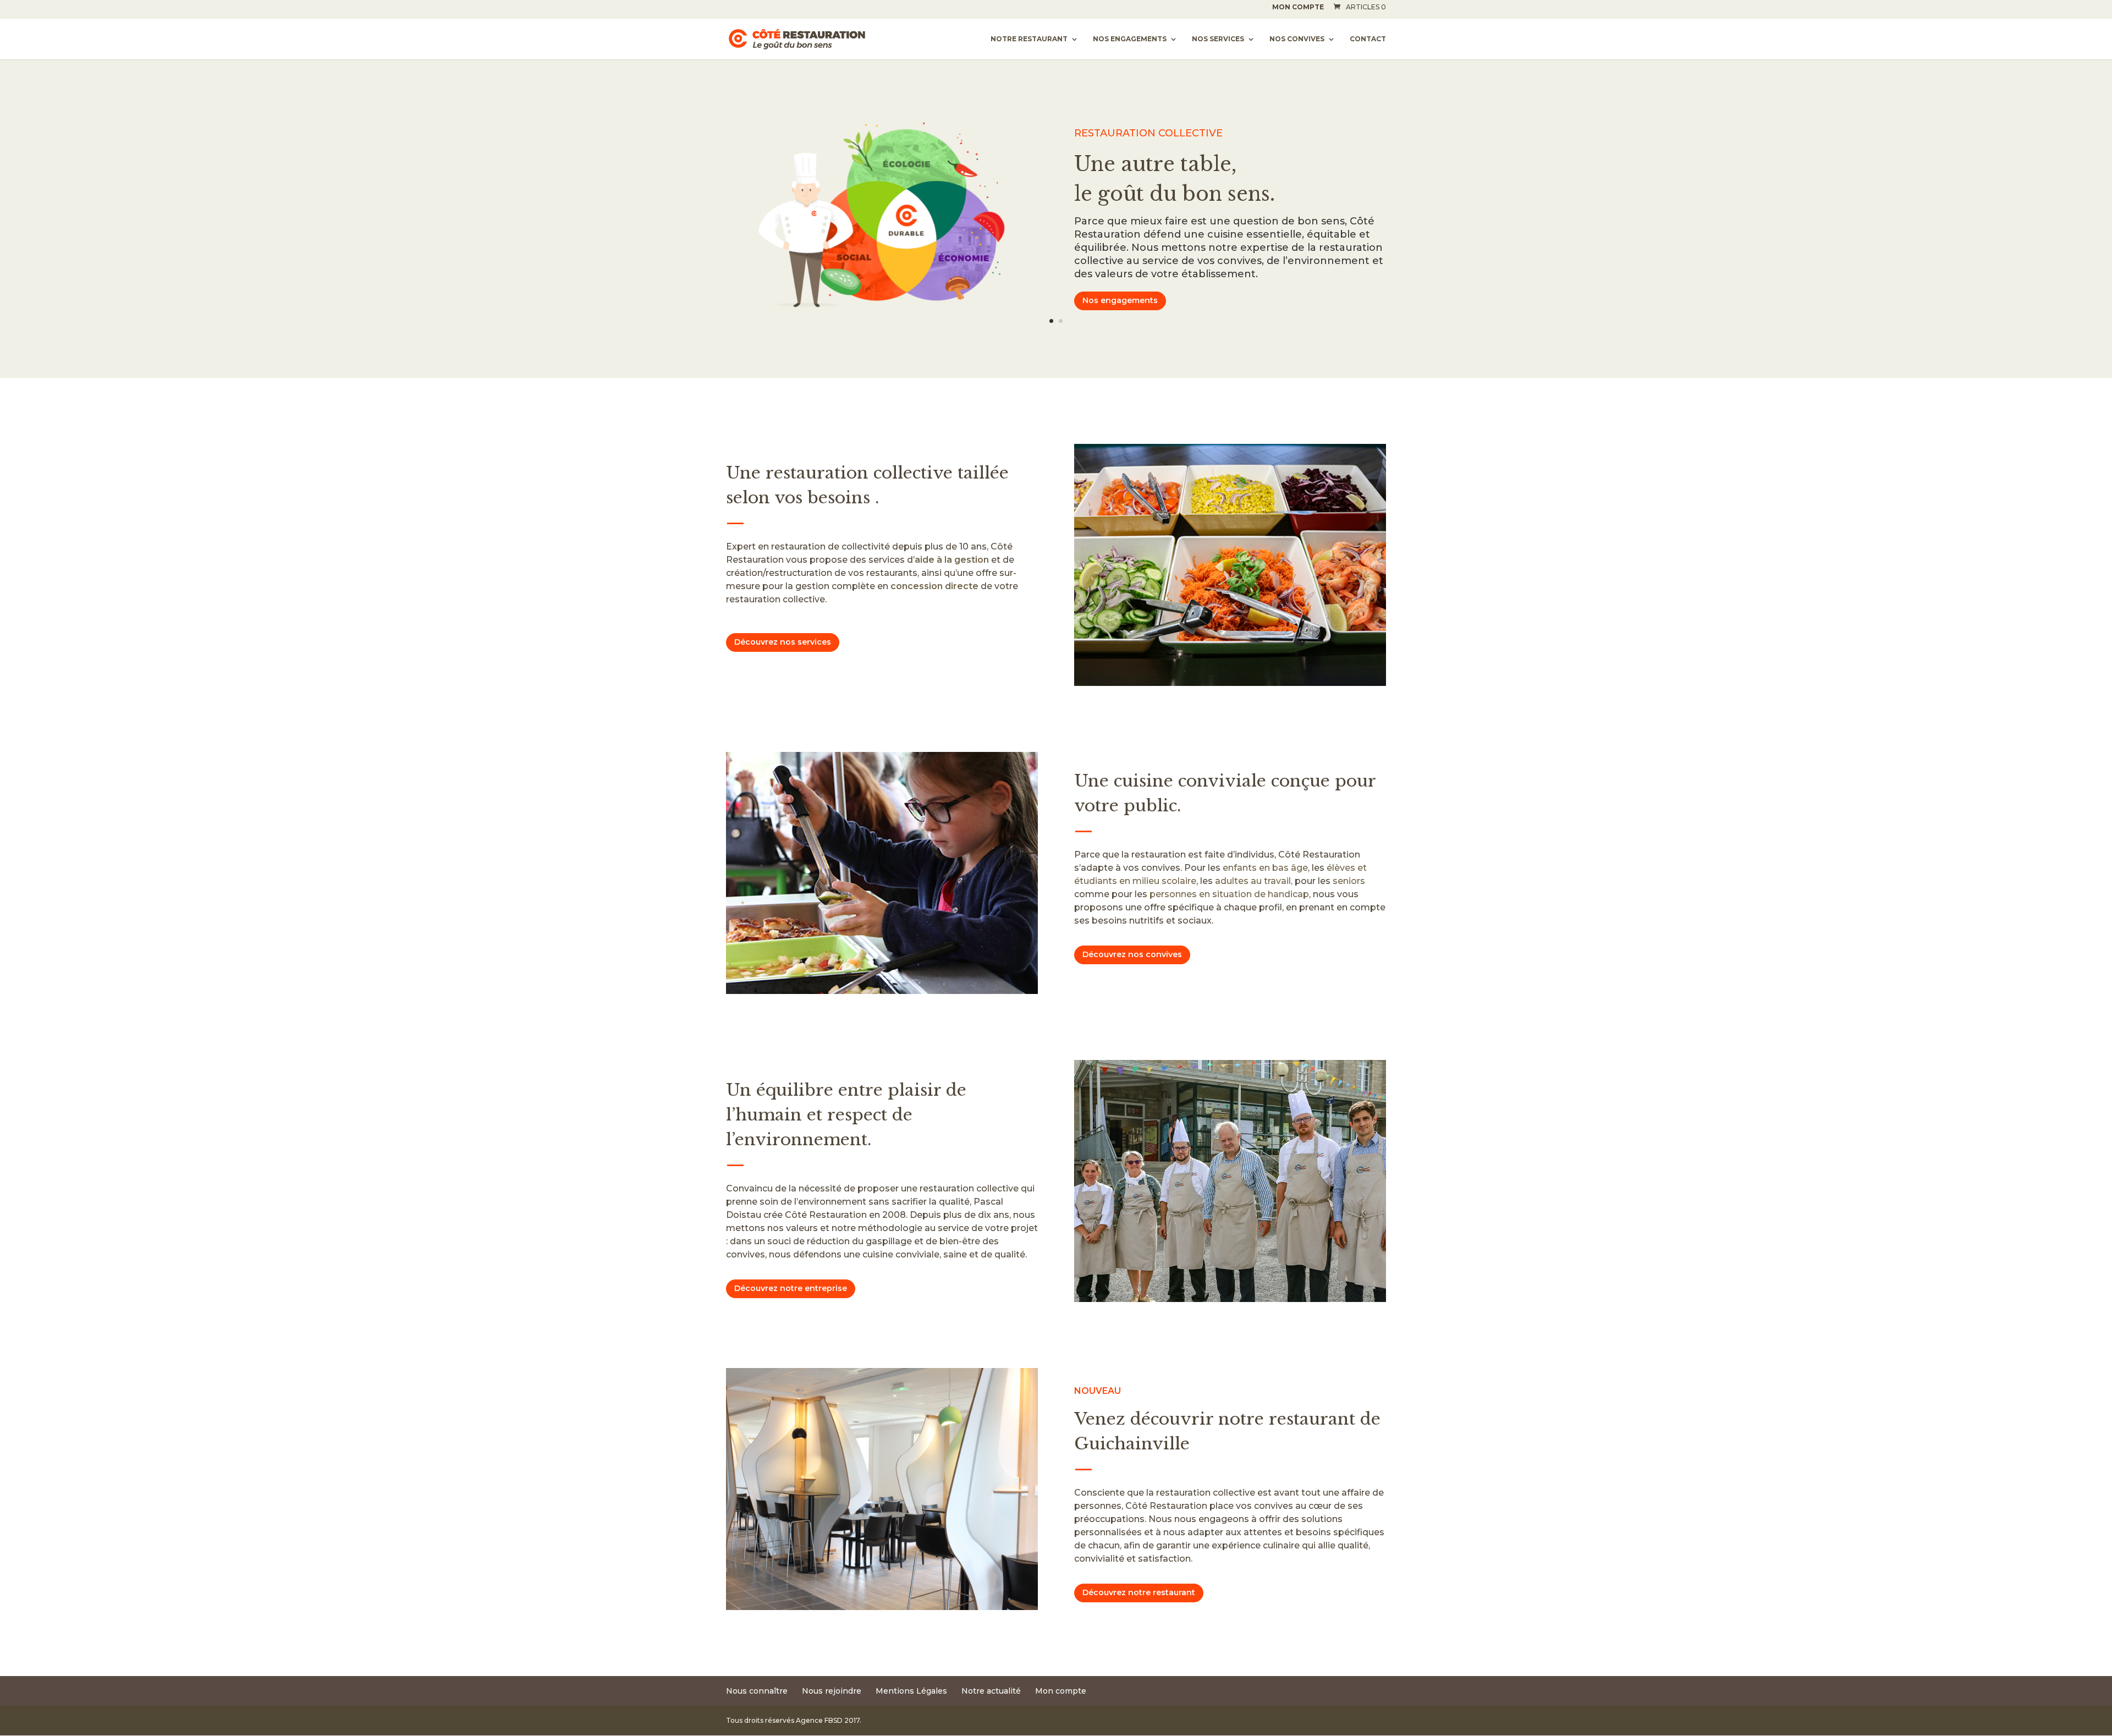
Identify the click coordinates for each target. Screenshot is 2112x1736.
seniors (1349, 881)
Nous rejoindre (832, 1691)
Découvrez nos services (783, 642)
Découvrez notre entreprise (791, 1288)
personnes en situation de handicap (1229, 894)
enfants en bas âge (1265, 868)
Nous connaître (757, 1691)
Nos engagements (1130, 39)
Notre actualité (991, 1691)
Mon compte (1298, 7)
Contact (1368, 39)
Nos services (1218, 39)
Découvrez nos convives (1132, 954)
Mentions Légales (911, 1691)
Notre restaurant (1029, 39)
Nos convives (1297, 39)
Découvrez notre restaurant (1139, 1592)
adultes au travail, (1254, 881)
